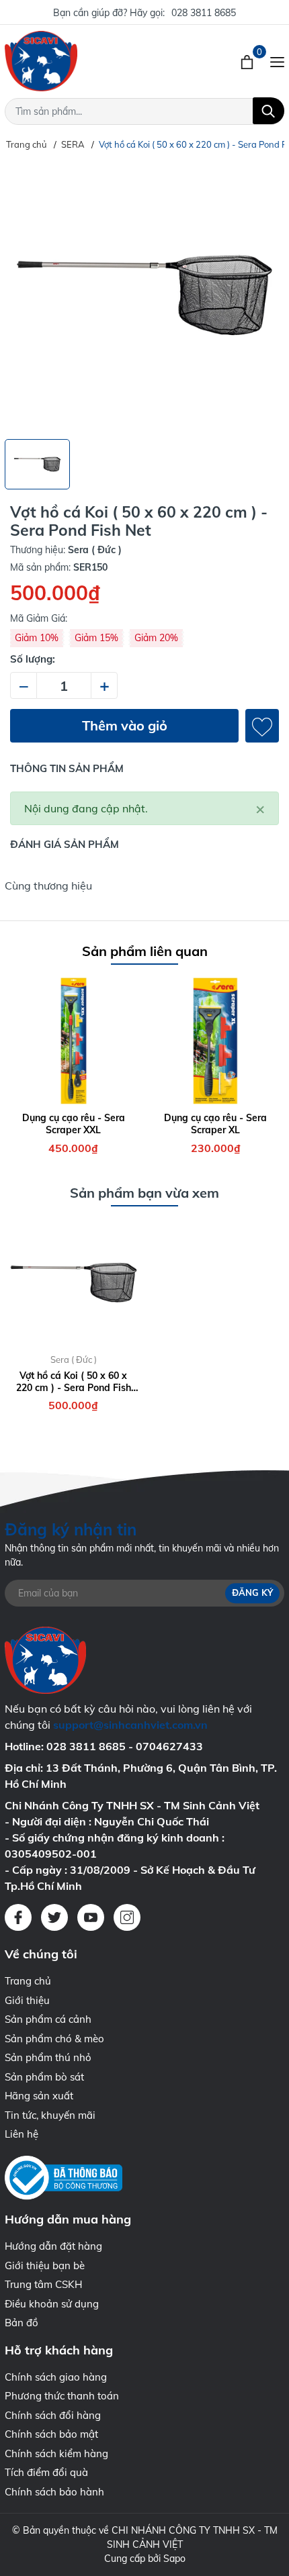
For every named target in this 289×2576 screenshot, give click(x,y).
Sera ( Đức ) (74, 1359)
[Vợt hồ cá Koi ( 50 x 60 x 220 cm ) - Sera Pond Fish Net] (74, 1283)
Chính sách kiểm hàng (56, 2453)
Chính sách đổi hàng (53, 2415)
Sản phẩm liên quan (145, 951)
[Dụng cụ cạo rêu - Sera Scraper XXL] (74, 1041)
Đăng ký (252, 1593)
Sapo (174, 2559)
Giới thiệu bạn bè (45, 2265)
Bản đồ (22, 2323)
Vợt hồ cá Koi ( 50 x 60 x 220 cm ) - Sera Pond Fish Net (74, 1382)
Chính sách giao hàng (56, 2377)
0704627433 (169, 1746)
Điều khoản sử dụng (52, 2304)
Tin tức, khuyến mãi (50, 2115)
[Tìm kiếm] (269, 111)
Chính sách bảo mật (51, 2434)
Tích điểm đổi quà (46, 2472)
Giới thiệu (27, 2000)
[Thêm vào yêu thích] (262, 726)
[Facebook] (18, 1917)
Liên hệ (22, 2134)
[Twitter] (54, 1917)
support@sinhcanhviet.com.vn (130, 1725)
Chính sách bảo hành (54, 2492)
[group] (144, 295)
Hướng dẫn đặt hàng (53, 2246)
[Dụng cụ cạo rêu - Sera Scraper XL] (216, 1041)
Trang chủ (28, 1981)
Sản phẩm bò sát (44, 2077)
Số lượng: (33, 659)
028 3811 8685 (204, 13)
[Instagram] (127, 1917)
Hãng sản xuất (39, 2096)
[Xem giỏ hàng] (248, 61)
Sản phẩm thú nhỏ (48, 2057)
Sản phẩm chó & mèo (54, 2039)
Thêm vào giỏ (125, 725)
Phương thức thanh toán (62, 2396)
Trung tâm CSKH (43, 2284)
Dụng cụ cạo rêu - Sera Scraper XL (215, 1124)
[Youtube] (91, 1917)
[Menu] (277, 61)
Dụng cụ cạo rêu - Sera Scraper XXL (74, 1124)
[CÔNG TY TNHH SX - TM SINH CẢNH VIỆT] (84, 61)
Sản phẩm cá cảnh (48, 2019)
